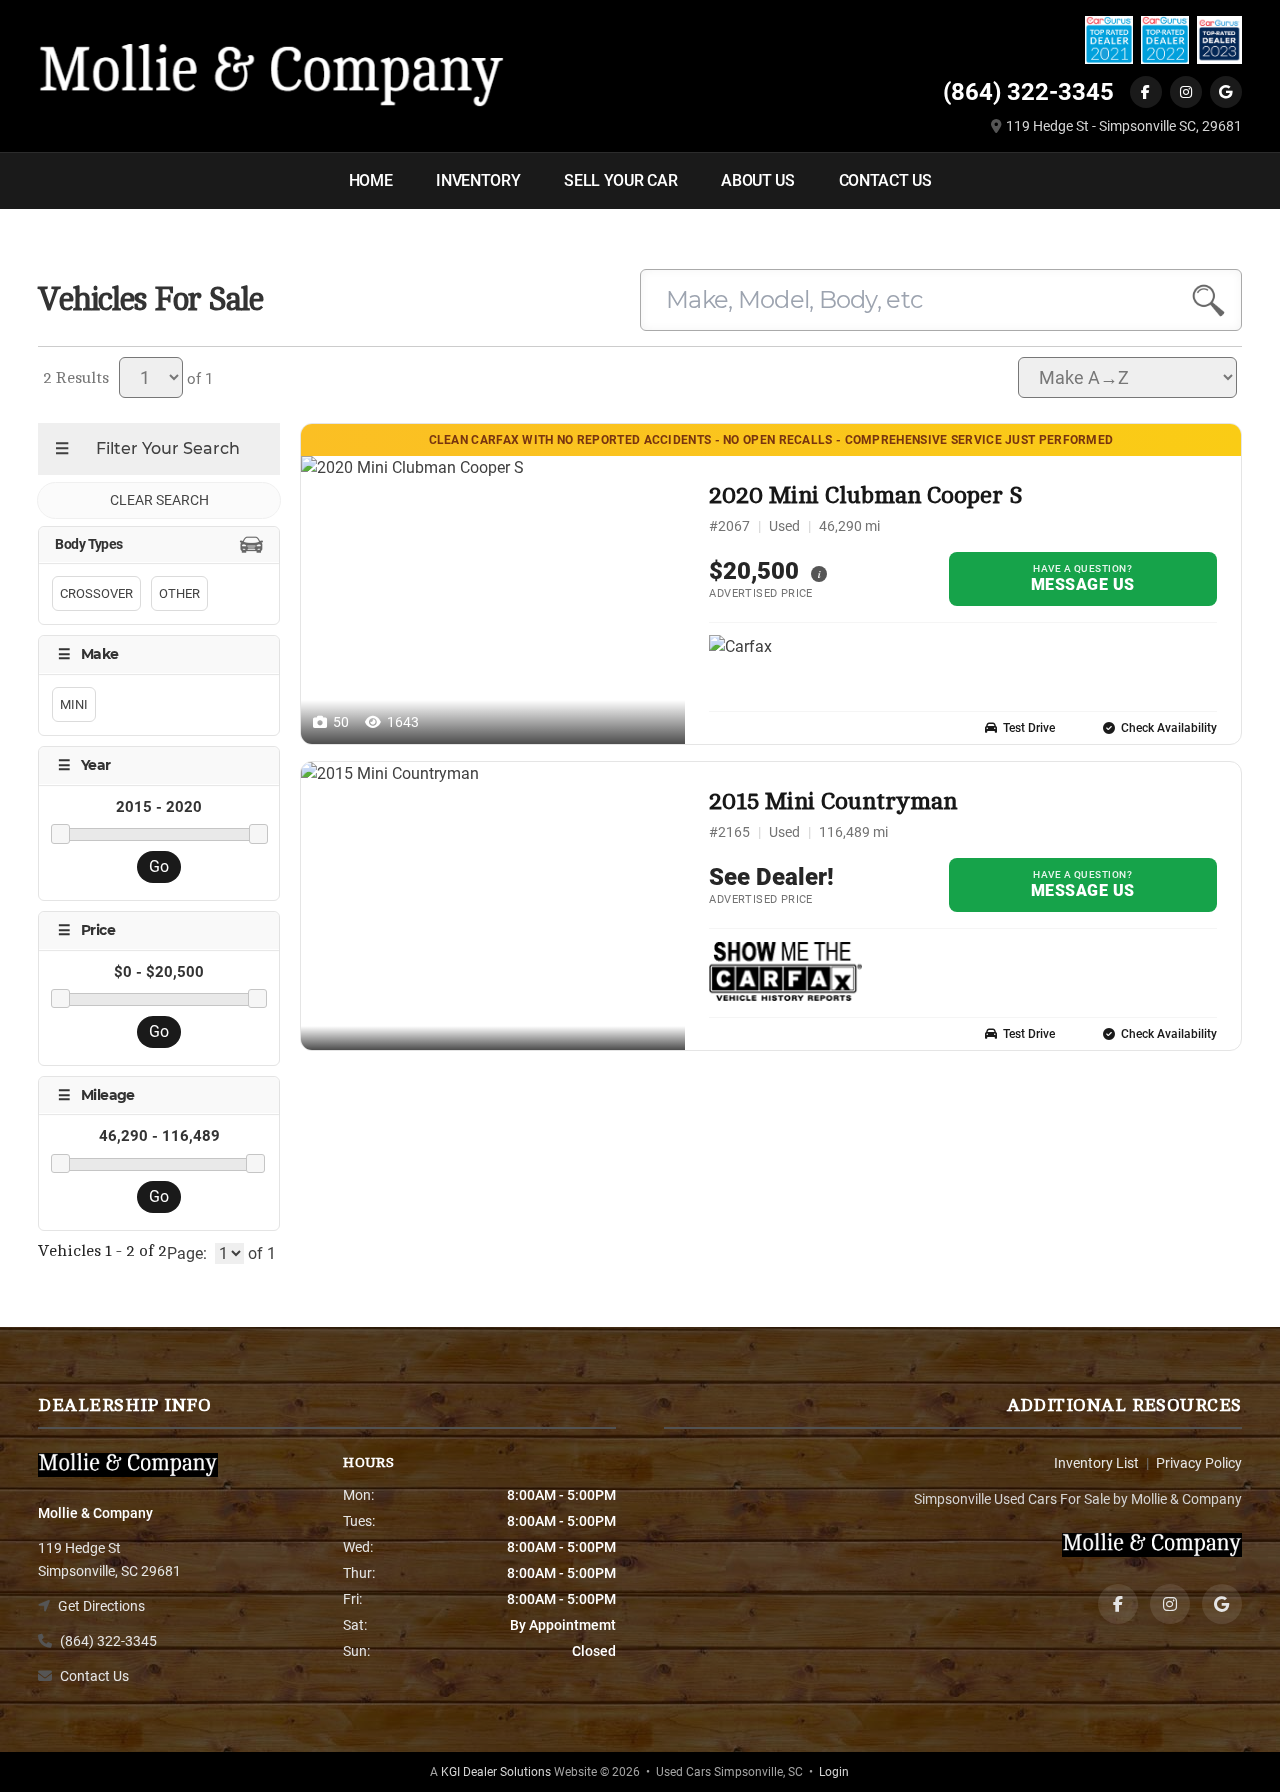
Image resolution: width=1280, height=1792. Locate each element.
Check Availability (1169, 728)
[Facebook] (1146, 92)
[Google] (1226, 92)
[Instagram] (1186, 92)
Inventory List (1096, 1463)
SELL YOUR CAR (620, 180)
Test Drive (1029, 728)
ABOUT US (757, 180)
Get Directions (101, 1606)
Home (371, 180)
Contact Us (94, 1676)
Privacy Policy (1199, 1463)
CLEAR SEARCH (159, 500)
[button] (819, 572)
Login (834, 1772)
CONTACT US (885, 180)
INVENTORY (478, 180)
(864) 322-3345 (1028, 92)
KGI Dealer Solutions (496, 1772)
